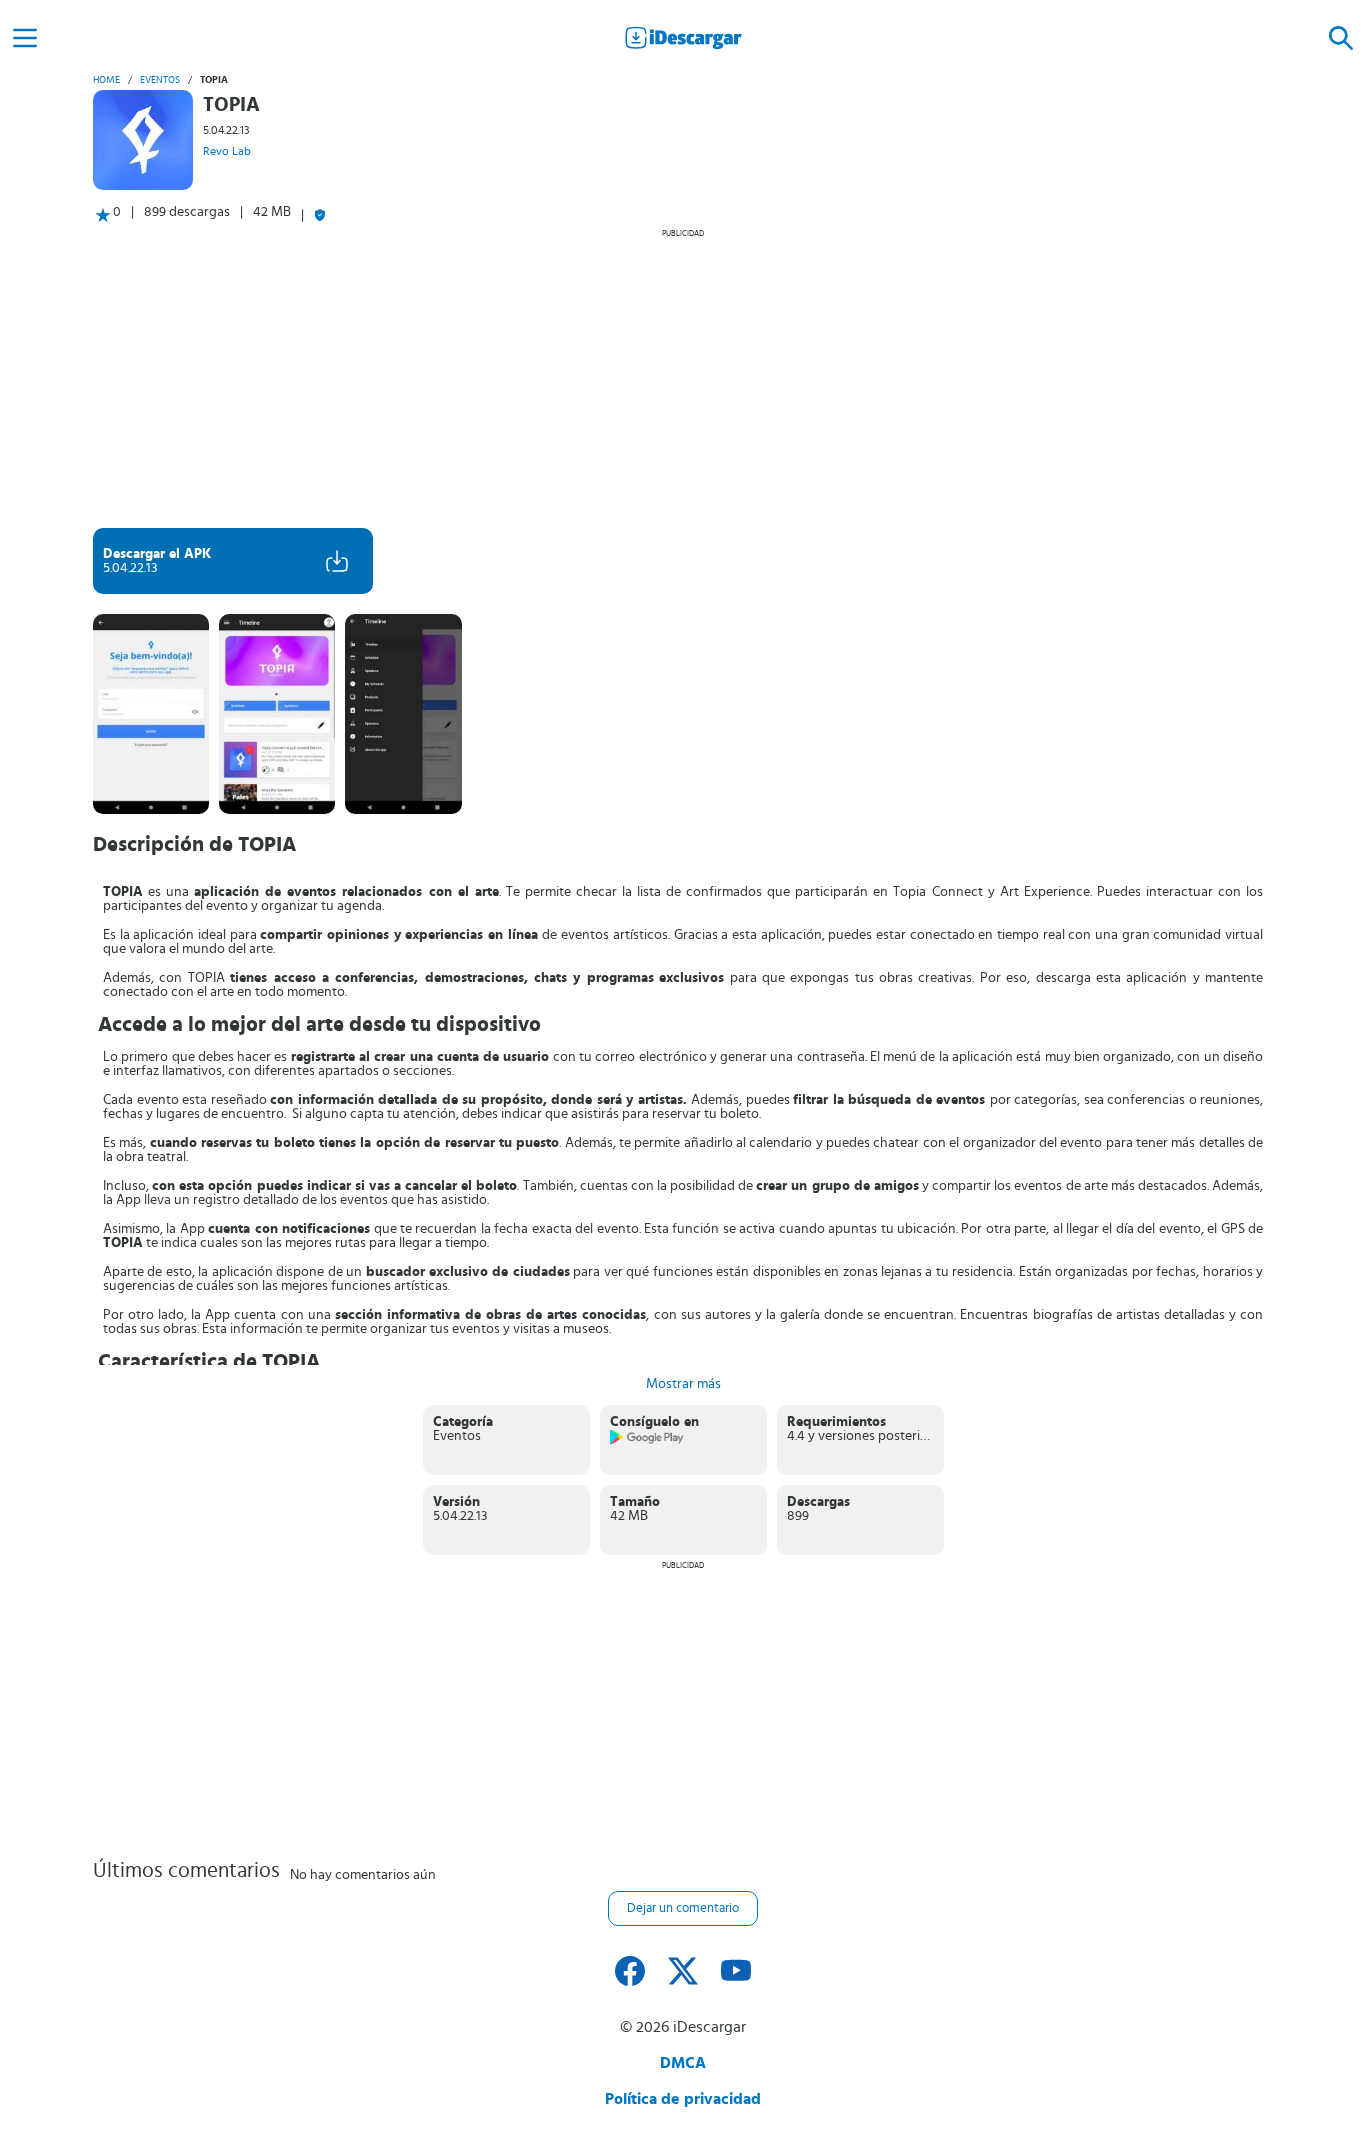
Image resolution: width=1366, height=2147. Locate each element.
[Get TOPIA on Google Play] (647, 1441)
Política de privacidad (683, 2099)
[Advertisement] (683, 378)
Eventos (160, 80)
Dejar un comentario (683, 1908)
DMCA (683, 2063)
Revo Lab (227, 151)
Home (106, 80)
